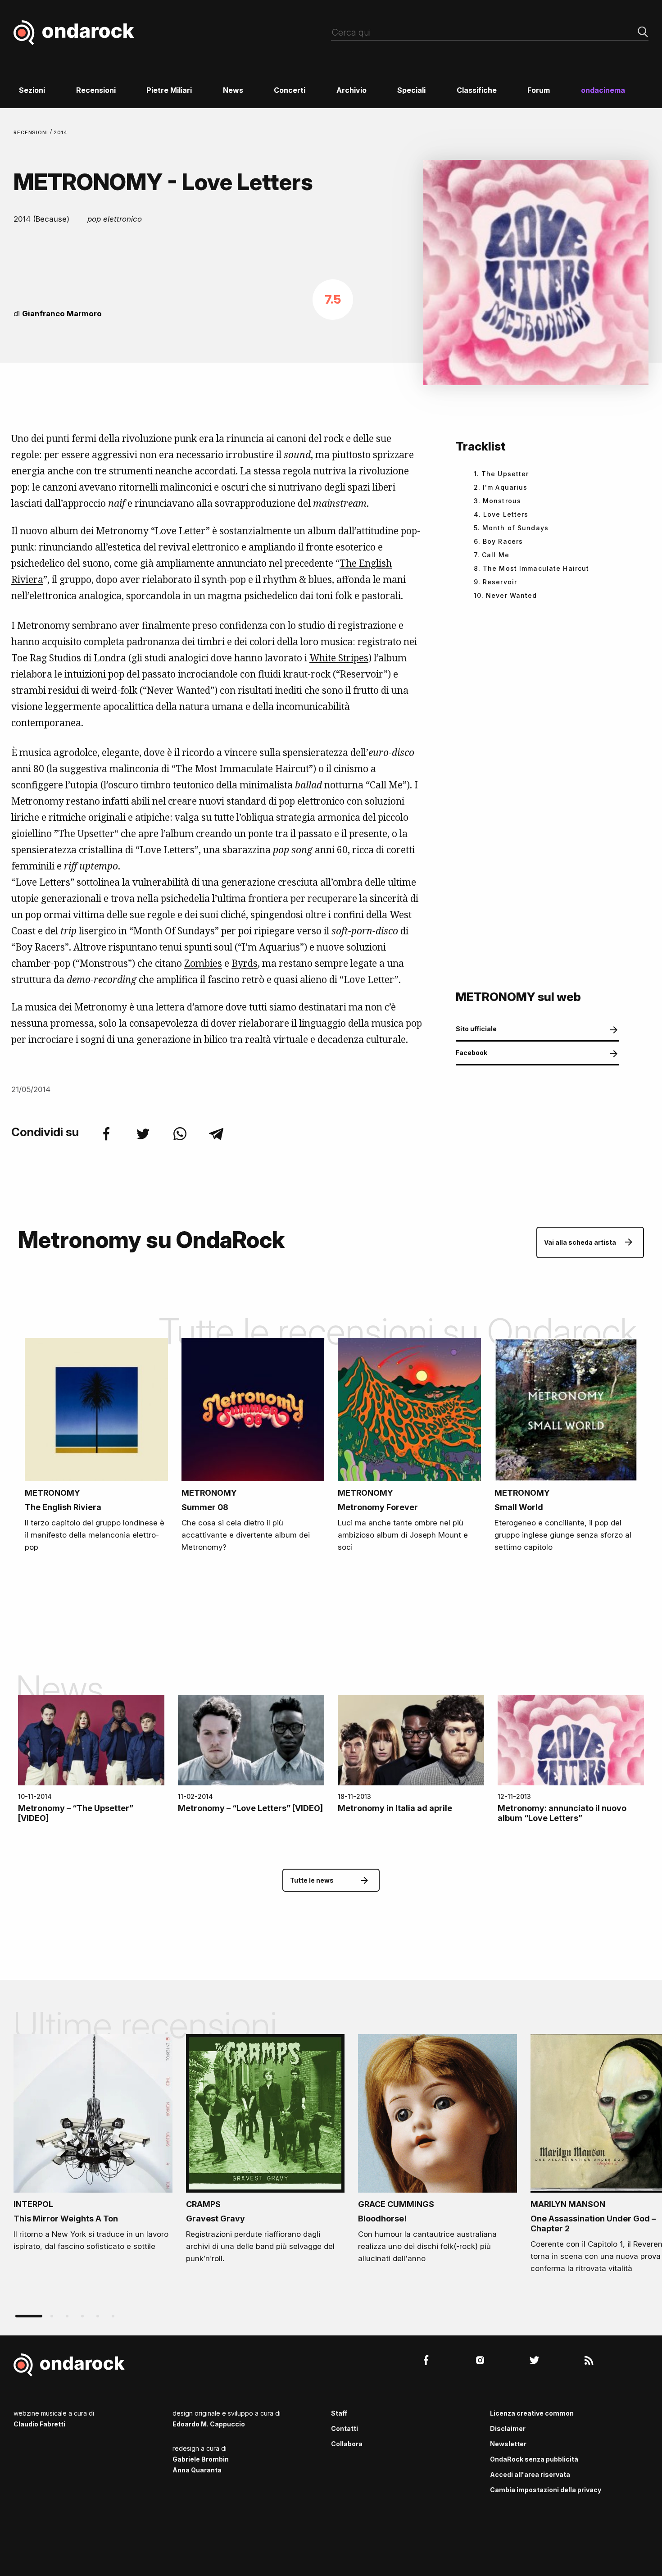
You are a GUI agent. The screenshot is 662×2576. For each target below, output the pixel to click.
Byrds (245, 963)
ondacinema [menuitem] (603, 90)
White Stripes (339, 658)
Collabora (347, 2444)
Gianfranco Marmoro (62, 314)
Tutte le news (312, 1880)
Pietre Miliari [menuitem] (169, 90)
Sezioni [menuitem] (32, 90)
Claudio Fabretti (39, 2424)
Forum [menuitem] (539, 90)
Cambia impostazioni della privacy (546, 2490)
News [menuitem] (233, 90)
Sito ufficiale (476, 1029)
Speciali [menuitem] (411, 90)
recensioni (32, 132)
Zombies (203, 963)
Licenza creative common (532, 2413)
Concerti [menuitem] (290, 90)
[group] (93, 2146)
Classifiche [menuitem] (477, 90)
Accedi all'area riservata (530, 2474)
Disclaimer (508, 2428)
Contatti (345, 2428)
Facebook (472, 1053)
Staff (339, 2413)
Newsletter (508, 2444)
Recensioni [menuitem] (96, 90)
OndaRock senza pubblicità (534, 2459)
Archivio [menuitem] (351, 90)
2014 (61, 132)
